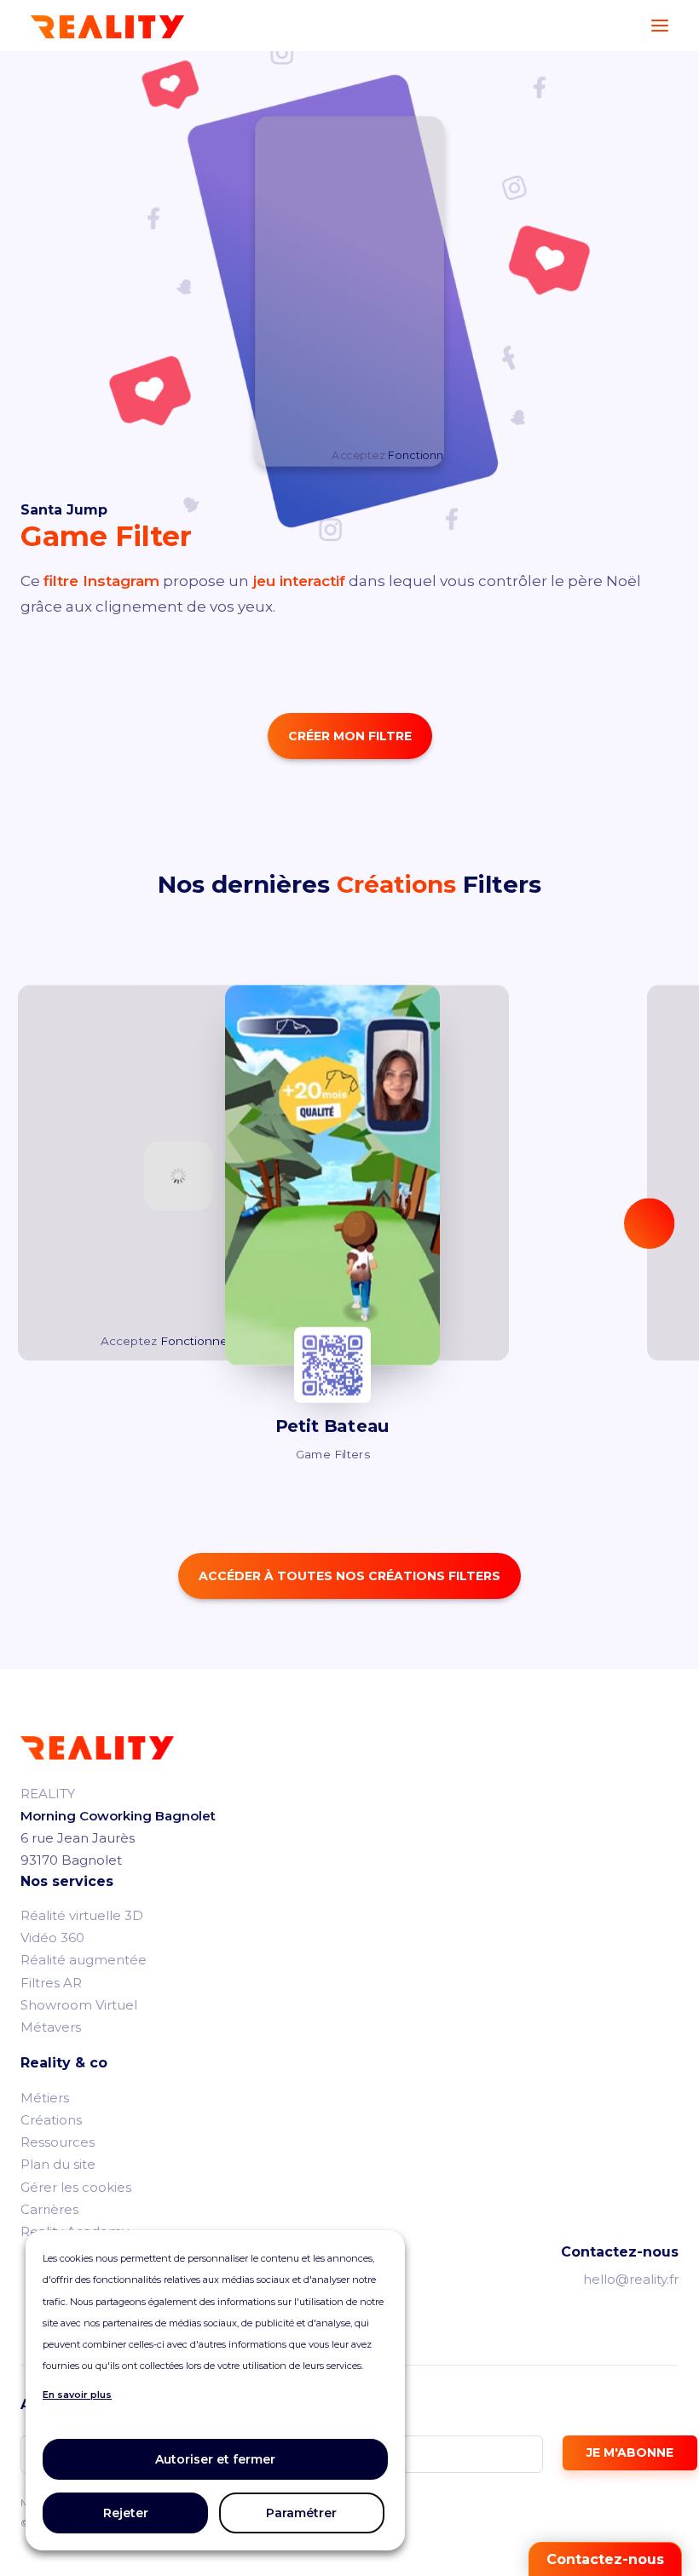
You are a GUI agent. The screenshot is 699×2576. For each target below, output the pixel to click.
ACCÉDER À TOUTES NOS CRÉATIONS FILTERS (349, 1576)
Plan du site (58, 2164)
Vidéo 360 (52, 1938)
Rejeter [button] (126, 2513)
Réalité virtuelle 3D (82, 1915)
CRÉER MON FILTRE (350, 736)
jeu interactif (297, 581)
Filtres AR (51, 1983)
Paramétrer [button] (301, 2513)
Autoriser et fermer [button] (215, 2459)
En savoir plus (77, 2395)
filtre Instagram (101, 581)
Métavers (51, 2027)
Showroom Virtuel (79, 2005)
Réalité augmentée (84, 1960)
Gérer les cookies (76, 2187)
